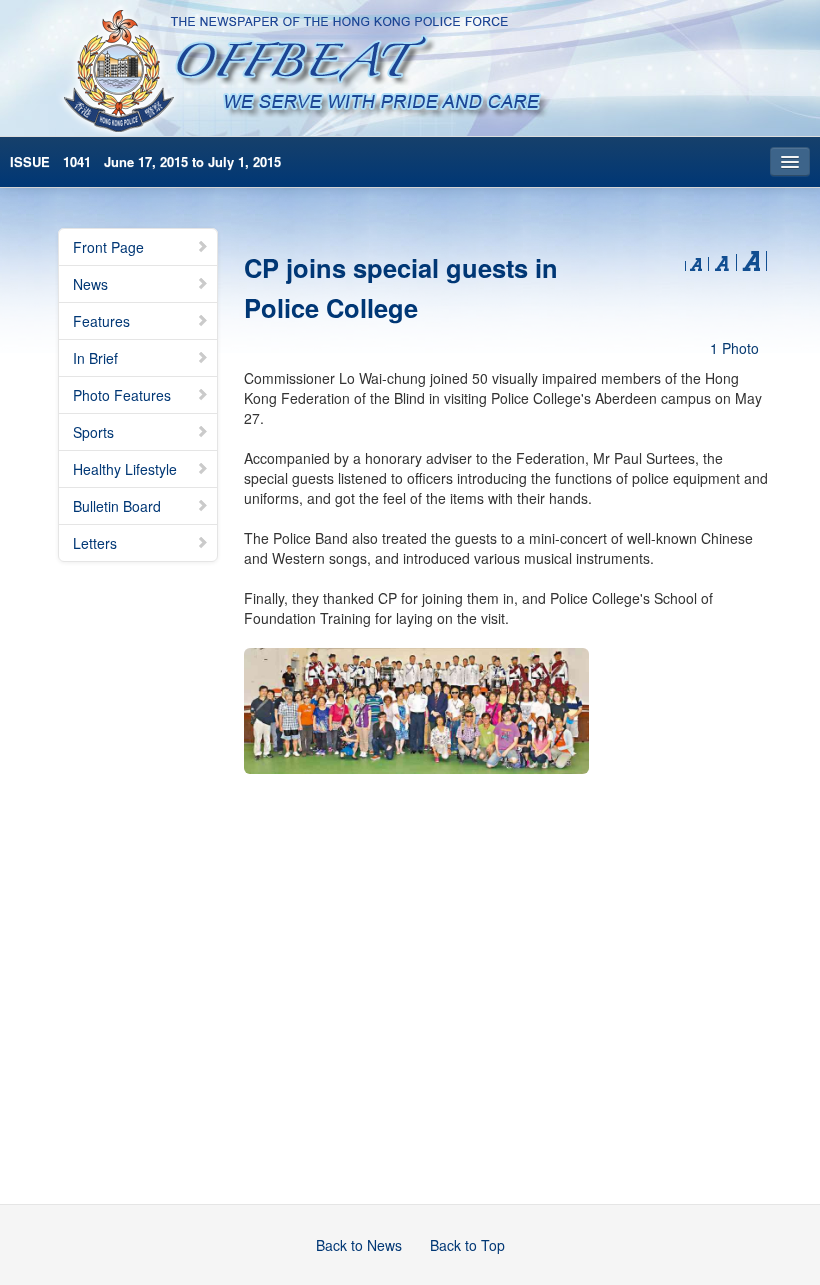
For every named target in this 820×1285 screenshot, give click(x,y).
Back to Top (467, 1245)
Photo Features (122, 395)
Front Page (108, 247)
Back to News (359, 1245)
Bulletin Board (117, 506)
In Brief (95, 358)
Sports (93, 432)
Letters (95, 543)
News (90, 284)
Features (101, 321)
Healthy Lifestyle (125, 469)
